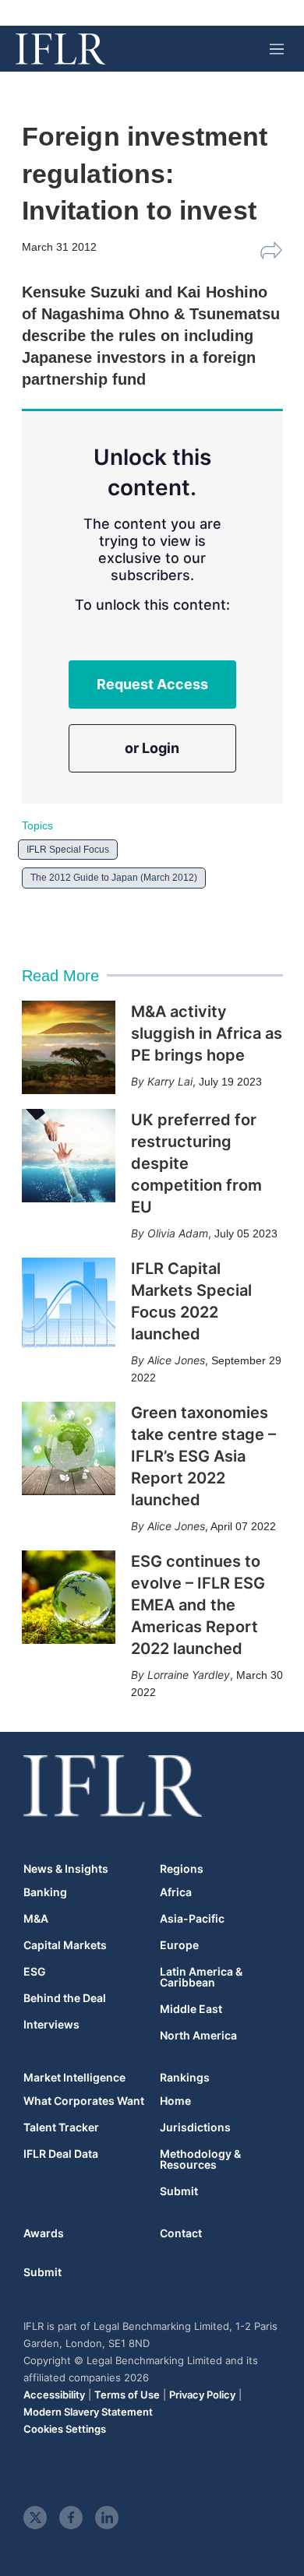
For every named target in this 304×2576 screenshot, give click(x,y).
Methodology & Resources (200, 2159)
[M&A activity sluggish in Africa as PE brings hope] (69, 1047)
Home (175, 2101)
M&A (36, 1919)
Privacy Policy (202, 2395)
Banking (45, 1892)
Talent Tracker (61, 2127)
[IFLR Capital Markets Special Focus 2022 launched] (69, 1304)
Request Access (152, 684)
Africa (176, 1892)
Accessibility (54, 2395)
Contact (181, 2233)
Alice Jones (176, 1360)
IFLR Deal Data (61, 2154)
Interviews (51, 2025)
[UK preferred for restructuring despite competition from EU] (69, 1156)
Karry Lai (170, 1081)
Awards (44, 2233)
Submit (179, 2191)
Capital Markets (65, 1945)
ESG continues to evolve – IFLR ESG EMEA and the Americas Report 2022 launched (198, 1605)
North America (198, 2036)
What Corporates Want (84, 2101)
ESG (35, 1972)
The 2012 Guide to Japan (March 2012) (114, 878)
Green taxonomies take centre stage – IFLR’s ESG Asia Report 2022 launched (203, 1456)
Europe (179, 1945)
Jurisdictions (195, 2127)
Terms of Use (127, 2395)
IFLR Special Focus (68, 850)
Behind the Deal (65, 1998)
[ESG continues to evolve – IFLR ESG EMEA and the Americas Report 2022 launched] (69, 1597)
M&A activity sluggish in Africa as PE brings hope (207, 1033)
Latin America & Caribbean (201, 1977)
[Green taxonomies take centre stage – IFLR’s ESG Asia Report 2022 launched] (69, 1448)
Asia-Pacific (192, 1919)
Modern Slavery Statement (88, 2412)
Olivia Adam (178, 1233)
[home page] (60, 49)
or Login (152, 748)
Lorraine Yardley (189, 1675)
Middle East (191, 2009)
